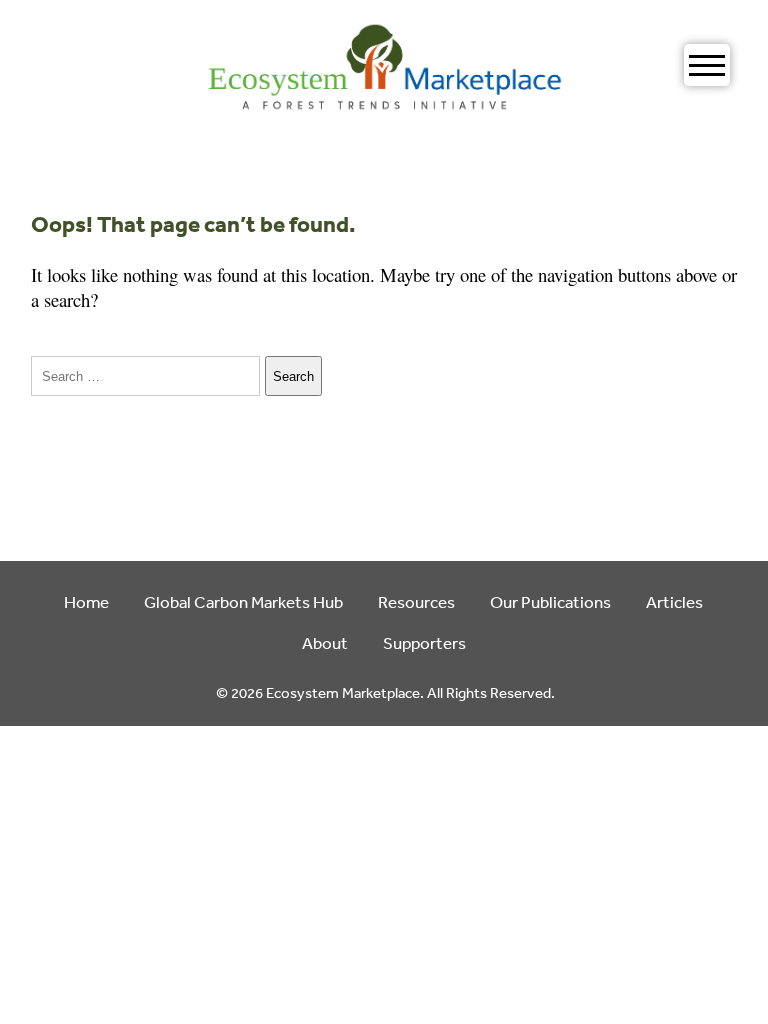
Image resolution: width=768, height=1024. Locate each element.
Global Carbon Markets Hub (243, 601)
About (325, 642)
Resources (416, 601)
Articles (674, 601)
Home (86, 601)
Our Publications (550, 601)
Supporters (424, 642)
